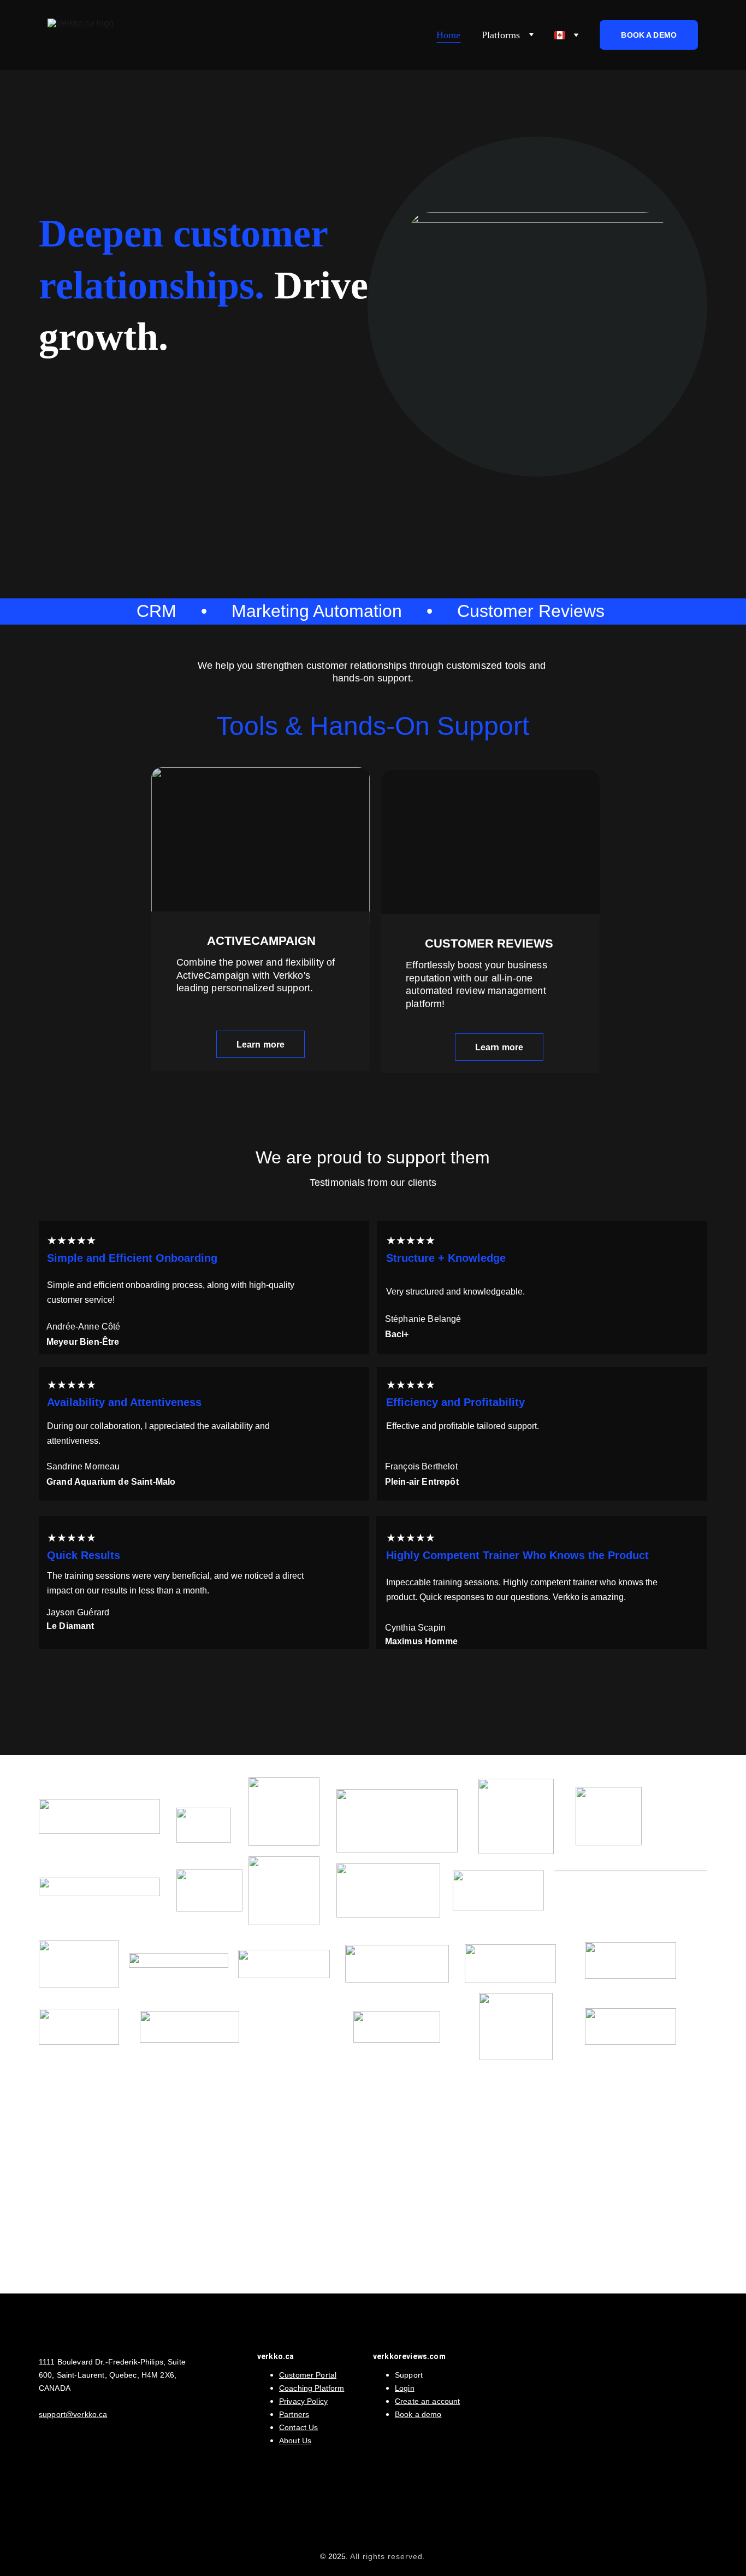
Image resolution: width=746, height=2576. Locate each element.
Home (448, 35)
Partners (294, 2414)
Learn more (261, 1045)
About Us (295, 2440)
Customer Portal (308, 2375)
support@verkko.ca (73, 2414)
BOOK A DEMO (649, 35)
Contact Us (298, 2427)
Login (405, 2388)
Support (409, 2375)
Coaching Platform (312, 2388)
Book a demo (418, 2414)
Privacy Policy (303, 2401)
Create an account (427, 2401)
